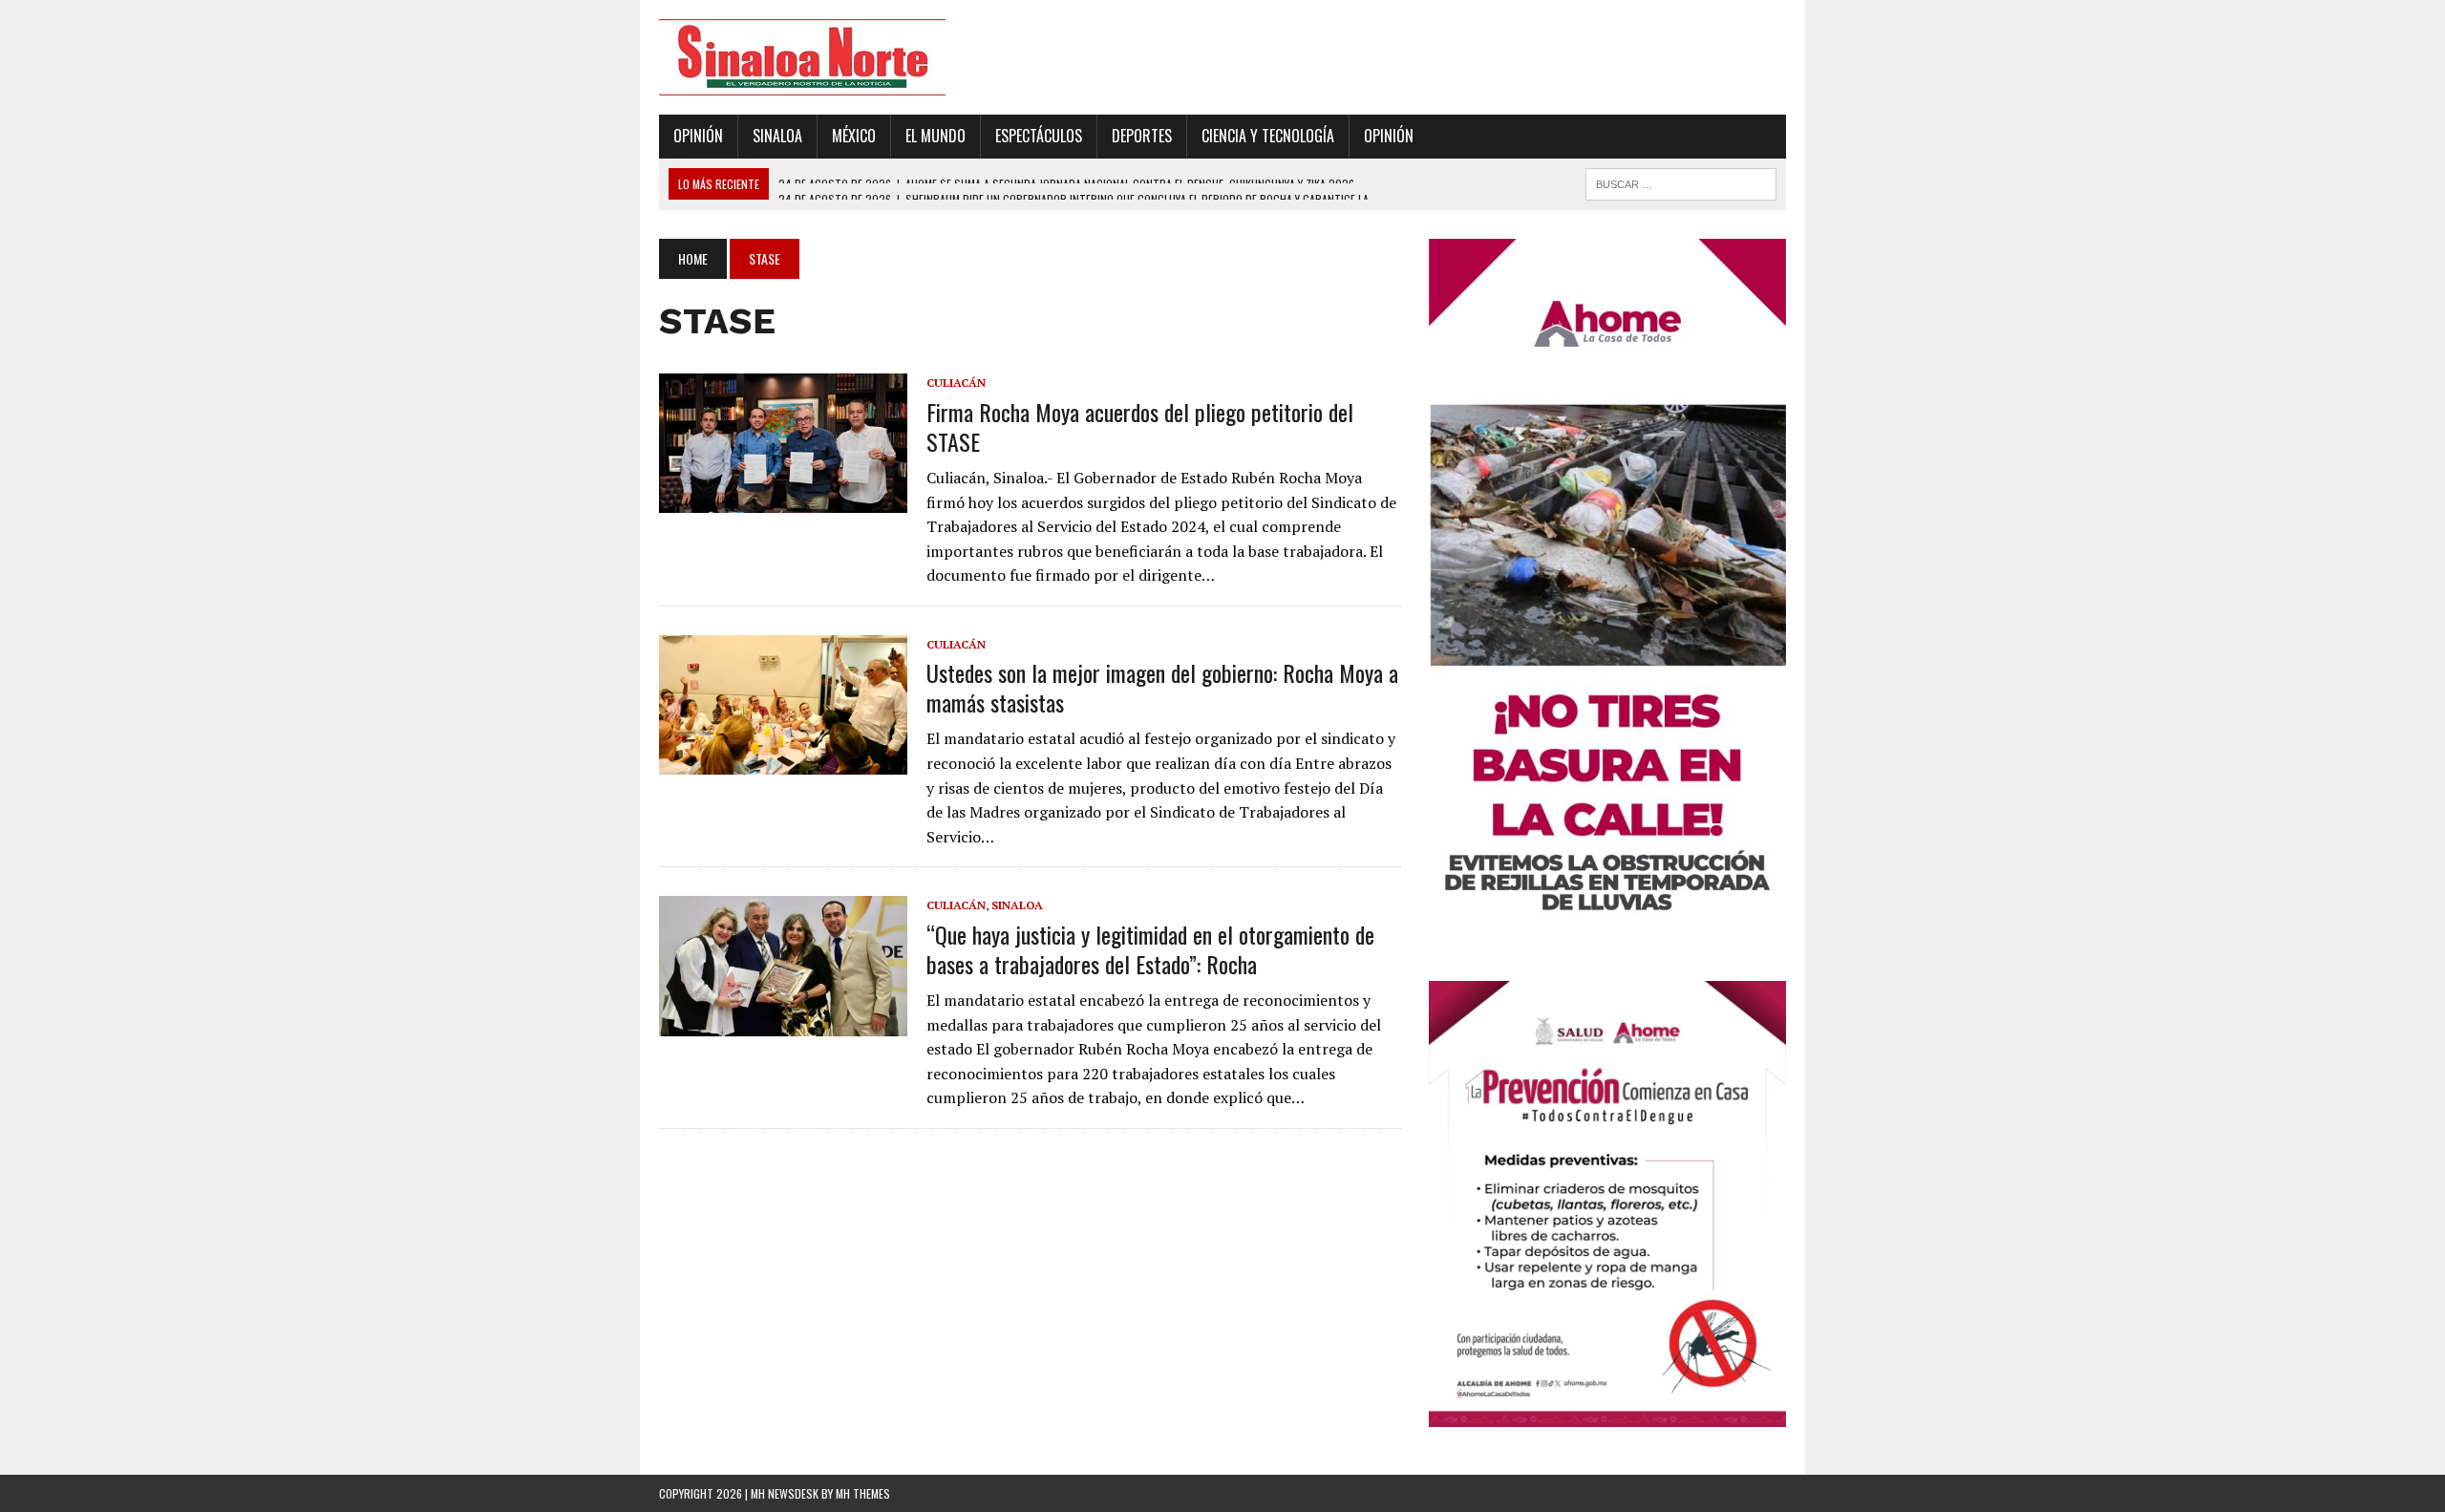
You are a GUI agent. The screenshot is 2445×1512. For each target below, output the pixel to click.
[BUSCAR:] (1681, 181)
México (854, 136)
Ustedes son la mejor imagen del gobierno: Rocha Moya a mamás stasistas (1162, 687)
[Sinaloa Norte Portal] (838, 57)
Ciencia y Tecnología (1268, 136)
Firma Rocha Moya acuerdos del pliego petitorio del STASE (1140, 426)
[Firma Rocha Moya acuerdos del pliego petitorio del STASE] (783, 500)
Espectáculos (1039, 136)
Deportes (1142, 136)
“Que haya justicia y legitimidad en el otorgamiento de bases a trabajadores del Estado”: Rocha (1150, 949)
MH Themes (863, 1493)
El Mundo (935, 136)
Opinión (698, 136)
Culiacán (956, 383)
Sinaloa (777, 136)
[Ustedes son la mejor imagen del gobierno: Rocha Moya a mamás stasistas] (783, 762)
